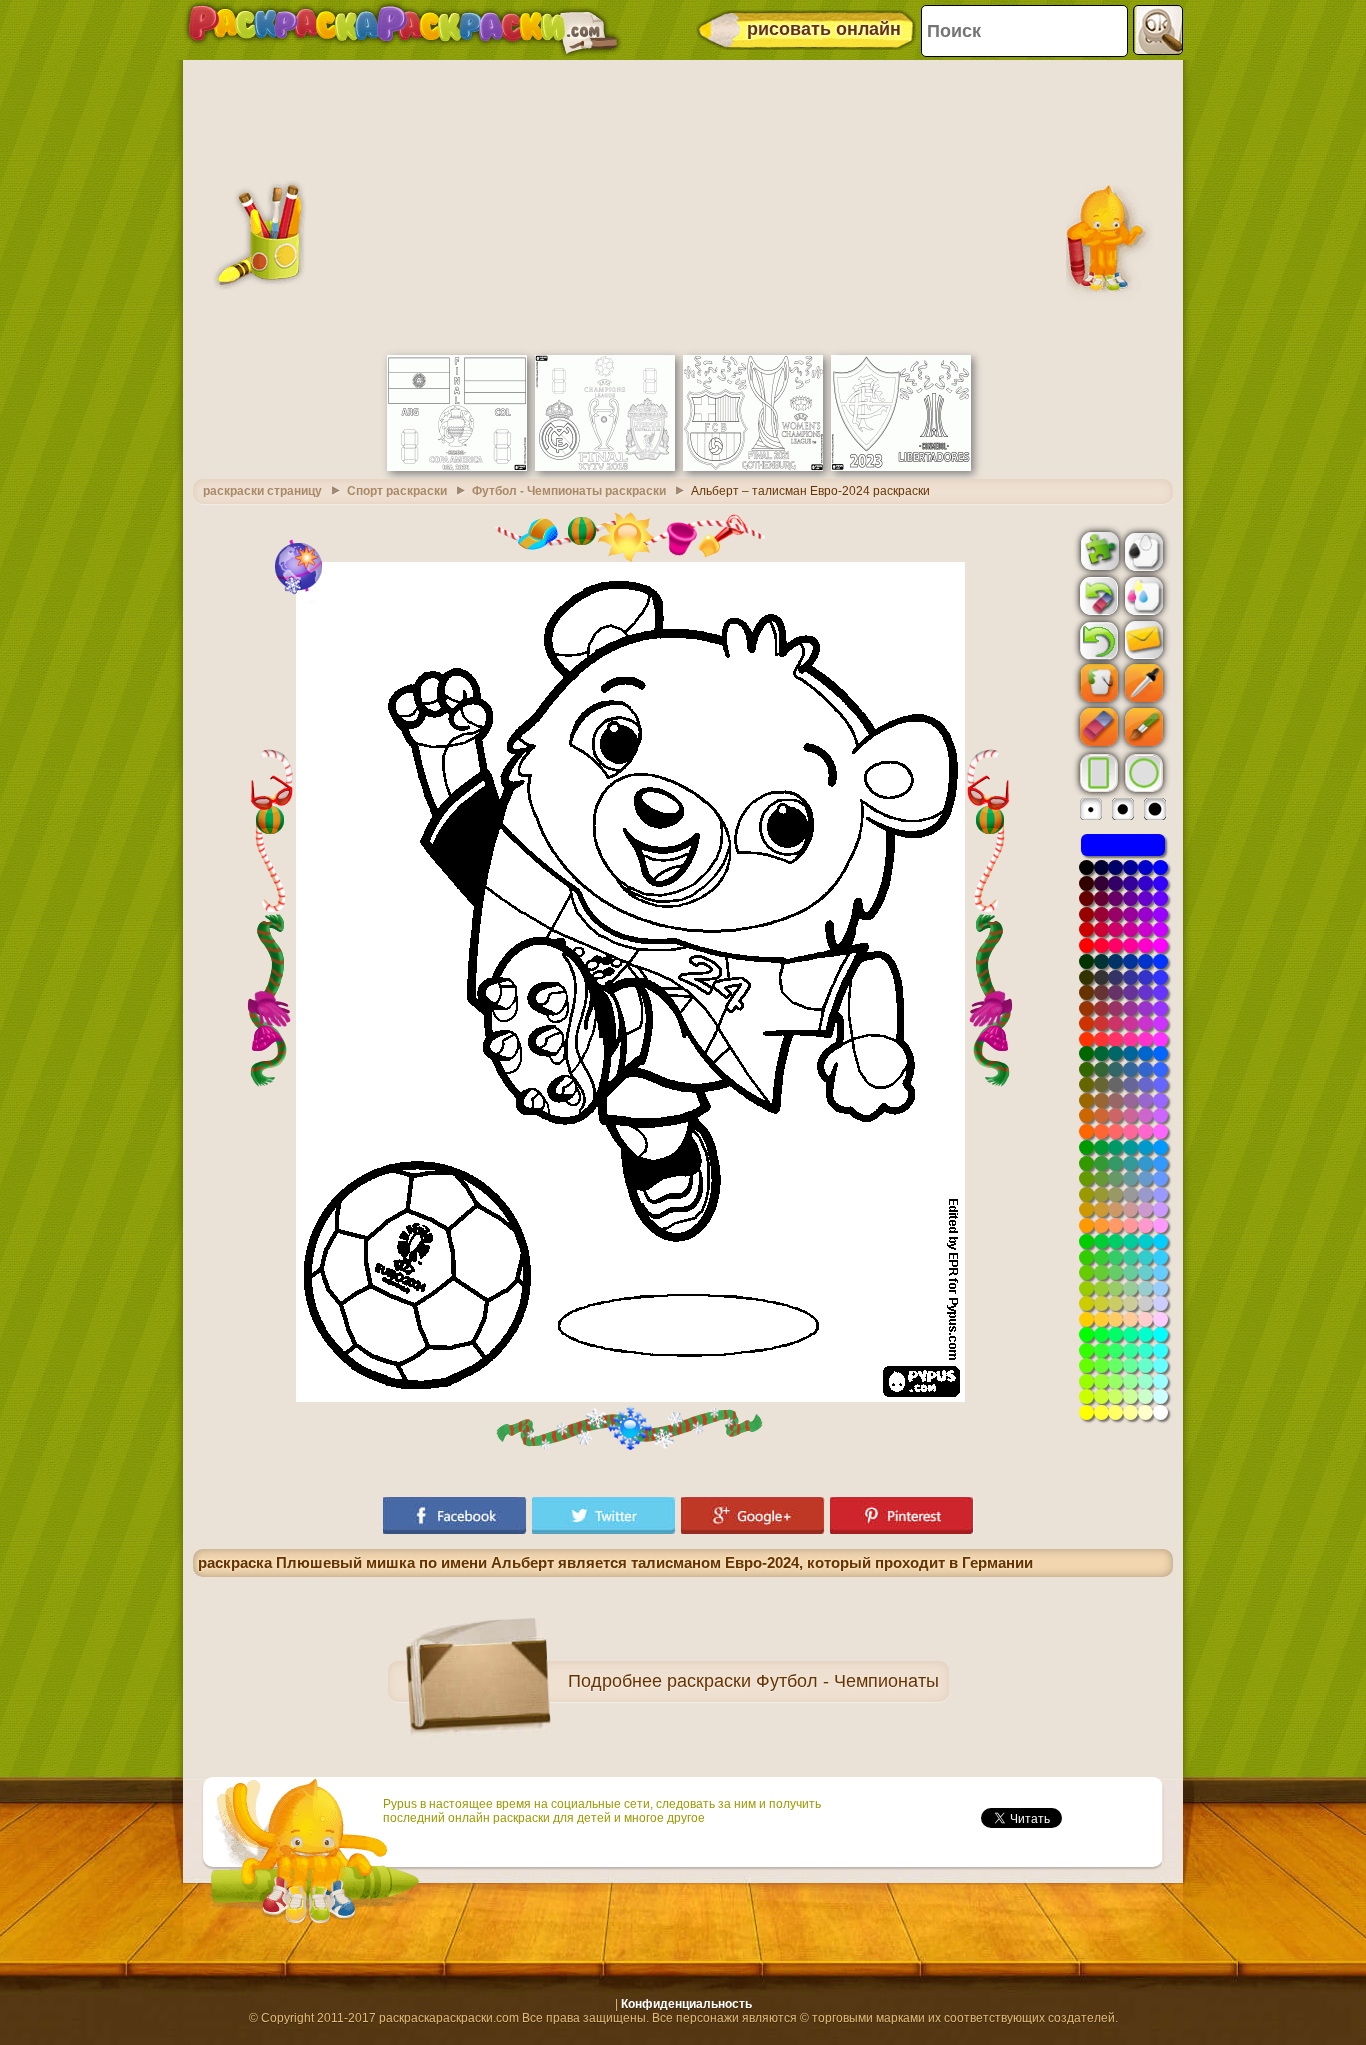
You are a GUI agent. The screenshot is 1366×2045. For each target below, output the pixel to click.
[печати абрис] (1142, 550)
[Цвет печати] (1142, 595)
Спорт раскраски (397, 491)
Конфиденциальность (686, 2004)
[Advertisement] (683, 205)
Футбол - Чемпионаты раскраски (569, 491)
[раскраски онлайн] (403, 30)
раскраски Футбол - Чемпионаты (803, 1681)
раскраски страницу (262, 491)
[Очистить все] (1097, 596)
